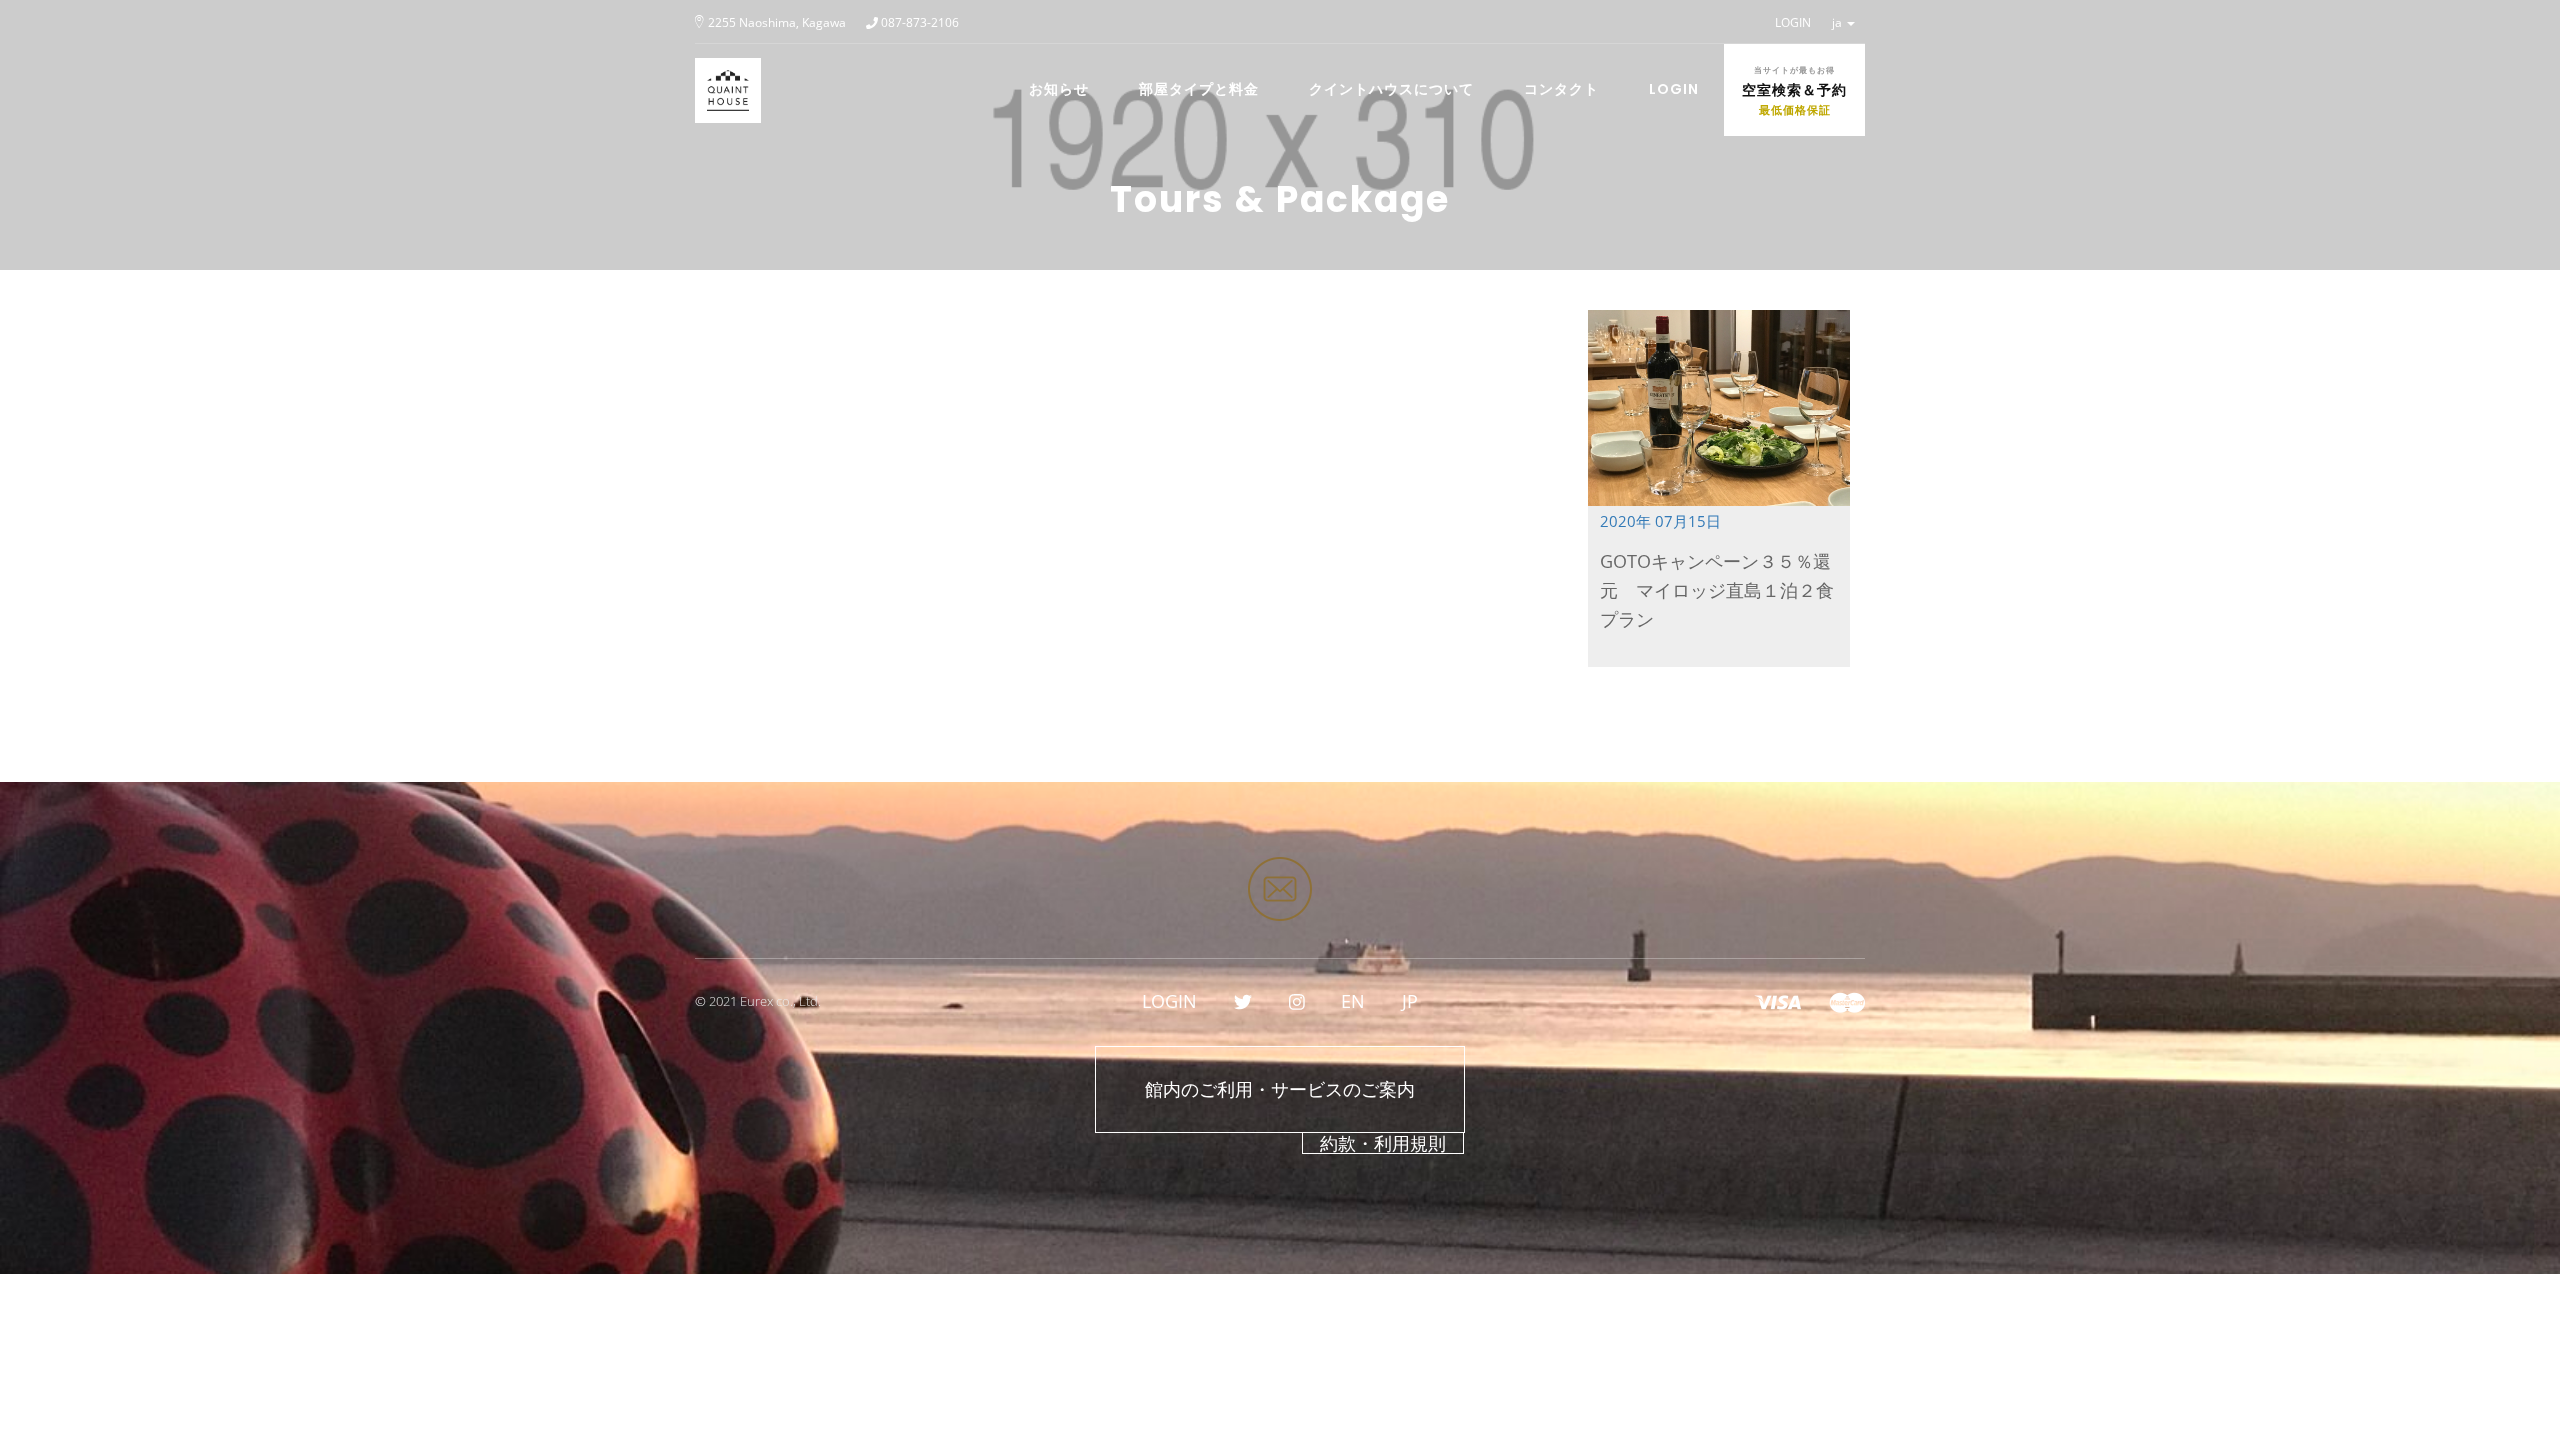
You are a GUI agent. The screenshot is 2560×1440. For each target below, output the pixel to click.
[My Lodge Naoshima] (720, 69)
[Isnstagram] (1297, 1001)
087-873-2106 (920, 22)
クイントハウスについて (1391, 89)
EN (1353, 1001)
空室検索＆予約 (1794, 91)
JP (1410, 1001)
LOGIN (1793, 22)
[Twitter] (1243, 1001)
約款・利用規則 (1383, 1143)
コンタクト (1561, 89)
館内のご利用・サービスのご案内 (1280, 1089)
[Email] (1280, 889)
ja (1838, 22)
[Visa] (1777, 1001)
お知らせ (1059, 89)
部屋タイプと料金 (1199, 89)
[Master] (1847, 1001)
